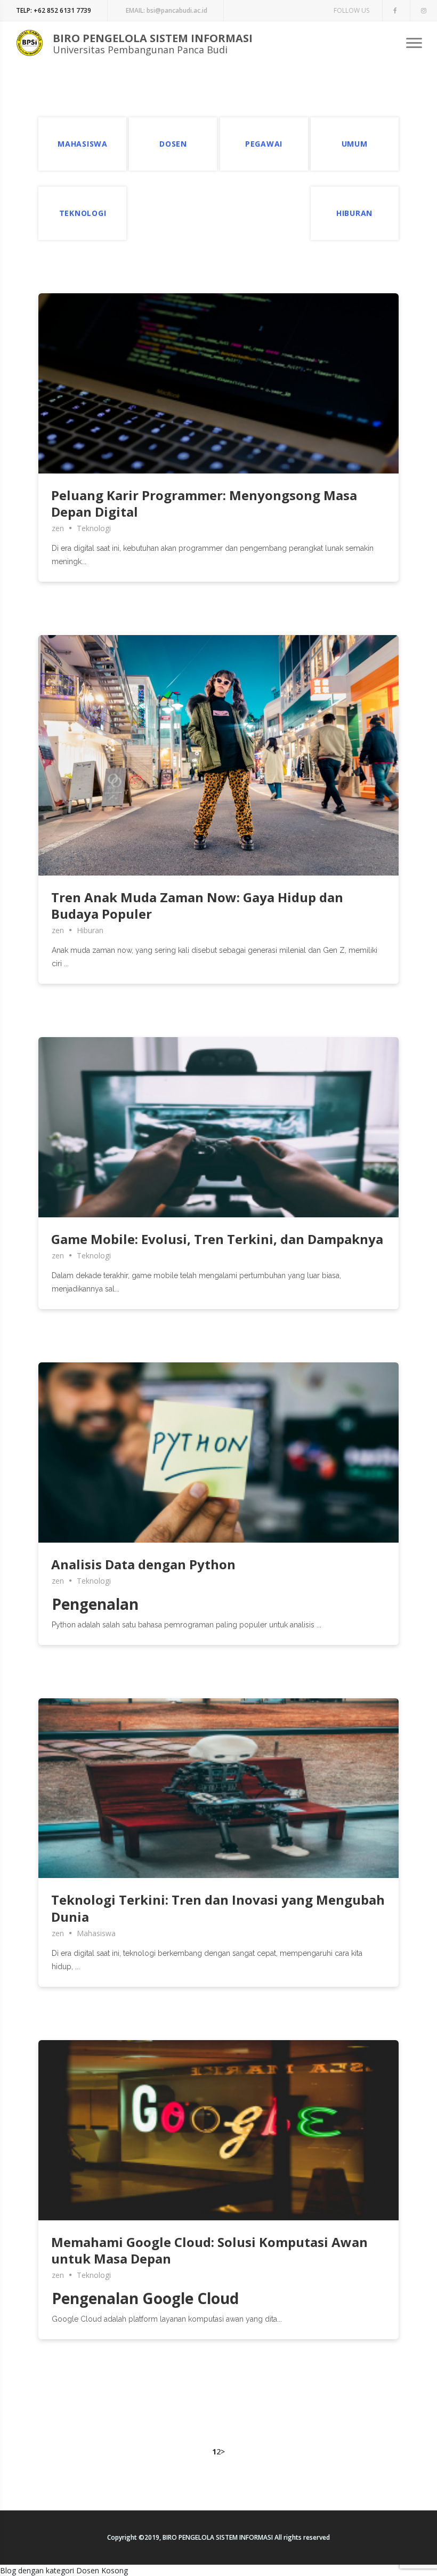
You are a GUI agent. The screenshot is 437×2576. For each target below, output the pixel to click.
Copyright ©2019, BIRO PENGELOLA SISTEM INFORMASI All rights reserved (218, 2537)
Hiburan (90, 930)
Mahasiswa (96, 1933)
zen (58, 528)
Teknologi (94, 528)
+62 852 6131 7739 (54, 10)
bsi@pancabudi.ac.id (167, 10)
